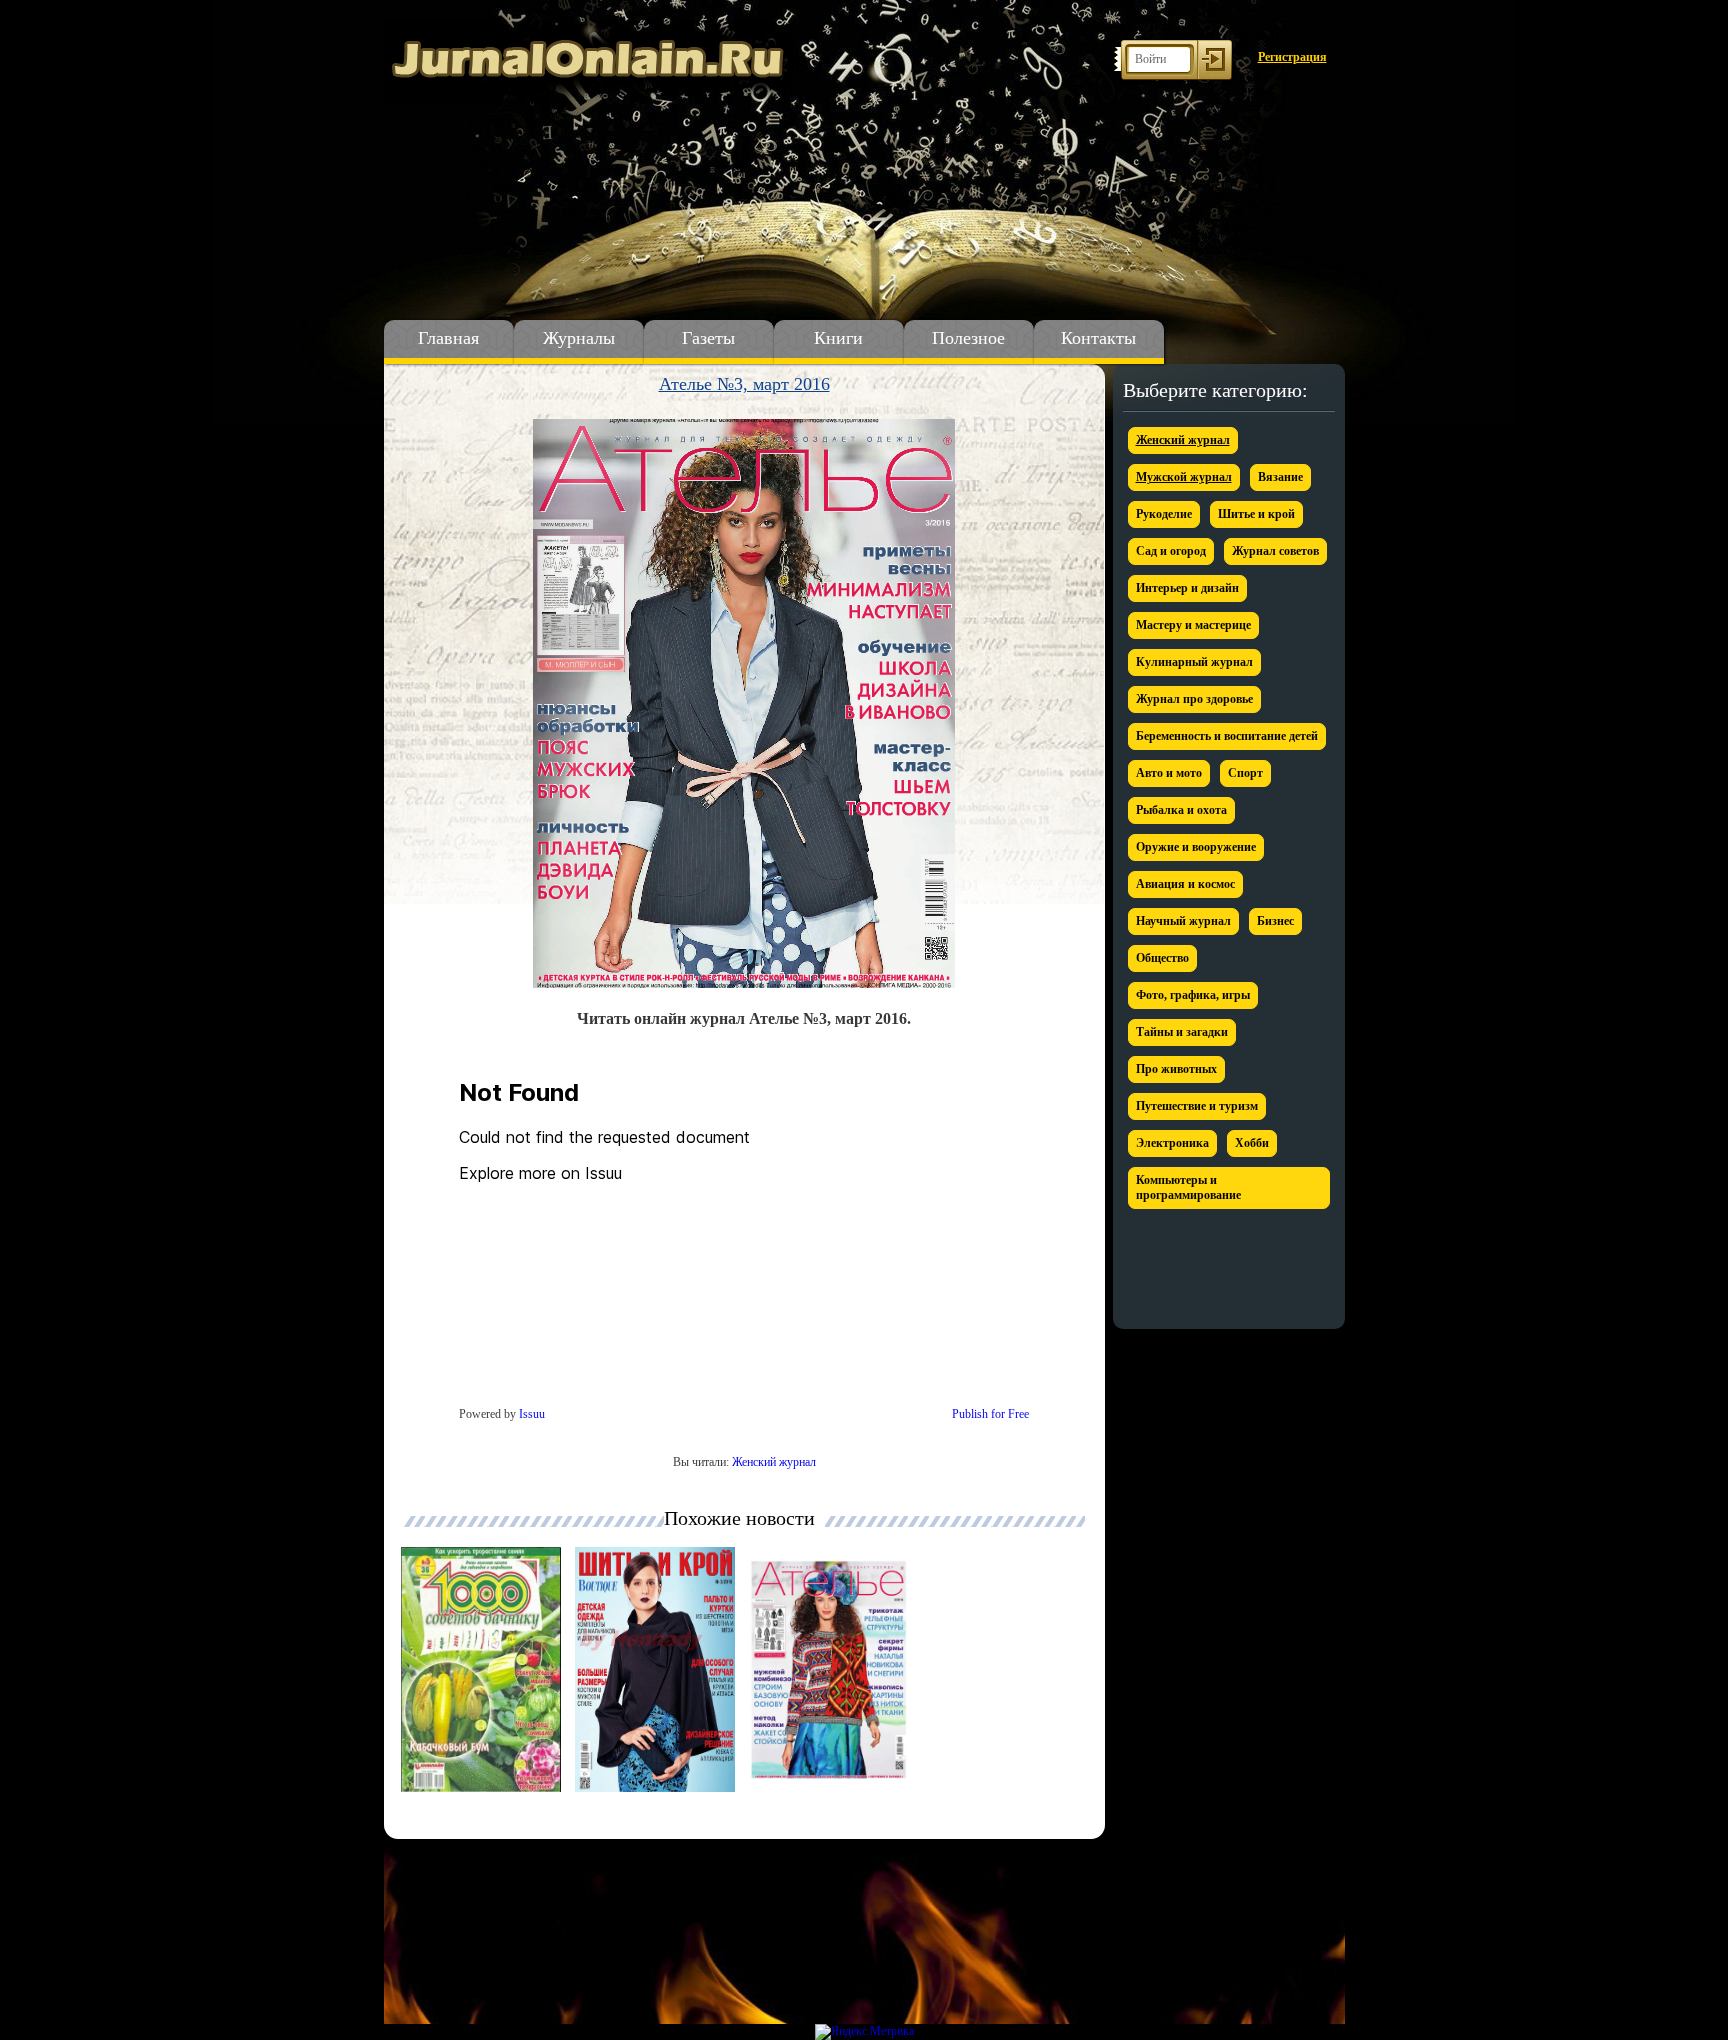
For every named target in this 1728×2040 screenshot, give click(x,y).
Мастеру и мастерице (1193, 625)
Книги (838, 338)
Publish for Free (990, 1414)
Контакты (1098, 338)
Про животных (1176, 1069)
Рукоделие (1164, 514)
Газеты (708, 338)
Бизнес (1275, 921)
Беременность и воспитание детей (1227, 736)
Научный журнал (1183, 921)
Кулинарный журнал (1194, 662)
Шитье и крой (1256, 514)
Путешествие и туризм (1197, 1106)
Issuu (532, 1414)
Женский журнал (774, 1462)
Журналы (579, 338)
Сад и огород (1171, 551)
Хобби (1252, 1143)
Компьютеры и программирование (1188, 1187)
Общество (1162, 958)
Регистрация (1292, 57)
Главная (448, 338)
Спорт (1245, 773)
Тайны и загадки (1182, 1032)
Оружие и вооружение (1196, 847)
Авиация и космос (1185, 884)
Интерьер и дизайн (1187, 588)
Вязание (1280, 477)
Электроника (1172, 1143)
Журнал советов (1275, 551)
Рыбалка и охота (1181, 810)
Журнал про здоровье (1194, 699)
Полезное (968, 338)
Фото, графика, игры (1193, 995)
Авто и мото (1169, 773)
